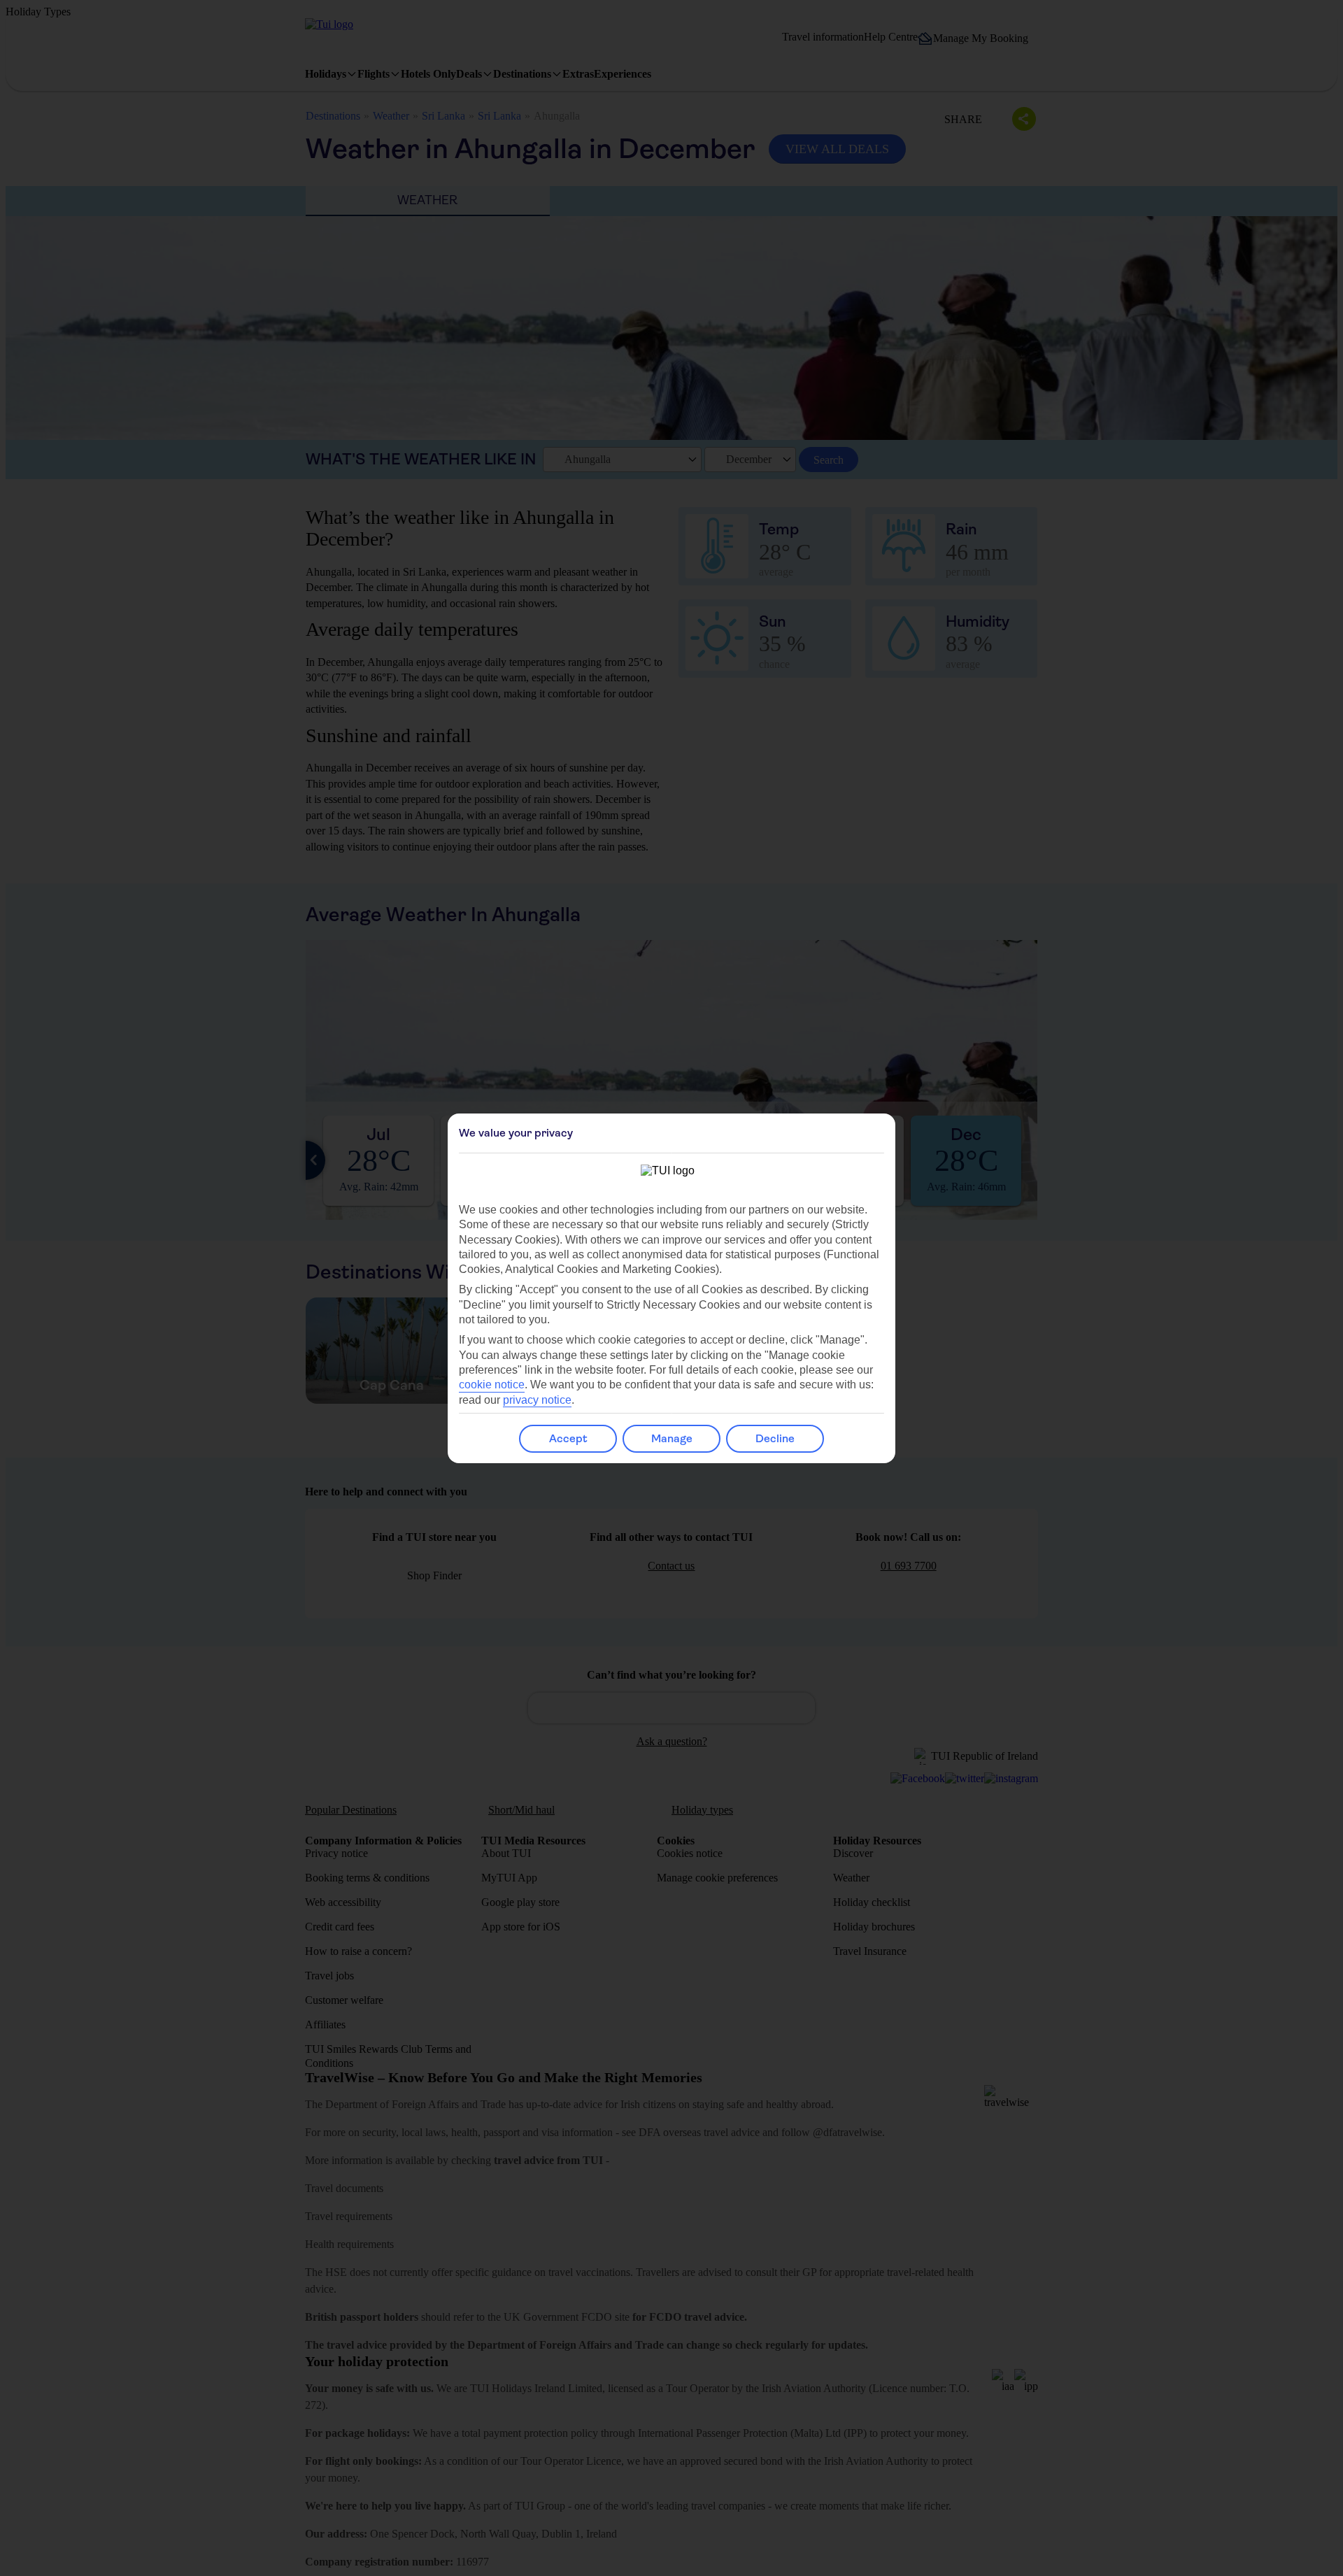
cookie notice (492, 1385)
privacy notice (537, 1400)
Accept (568, 1438)
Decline (775, 1438)
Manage (672, 1438)
